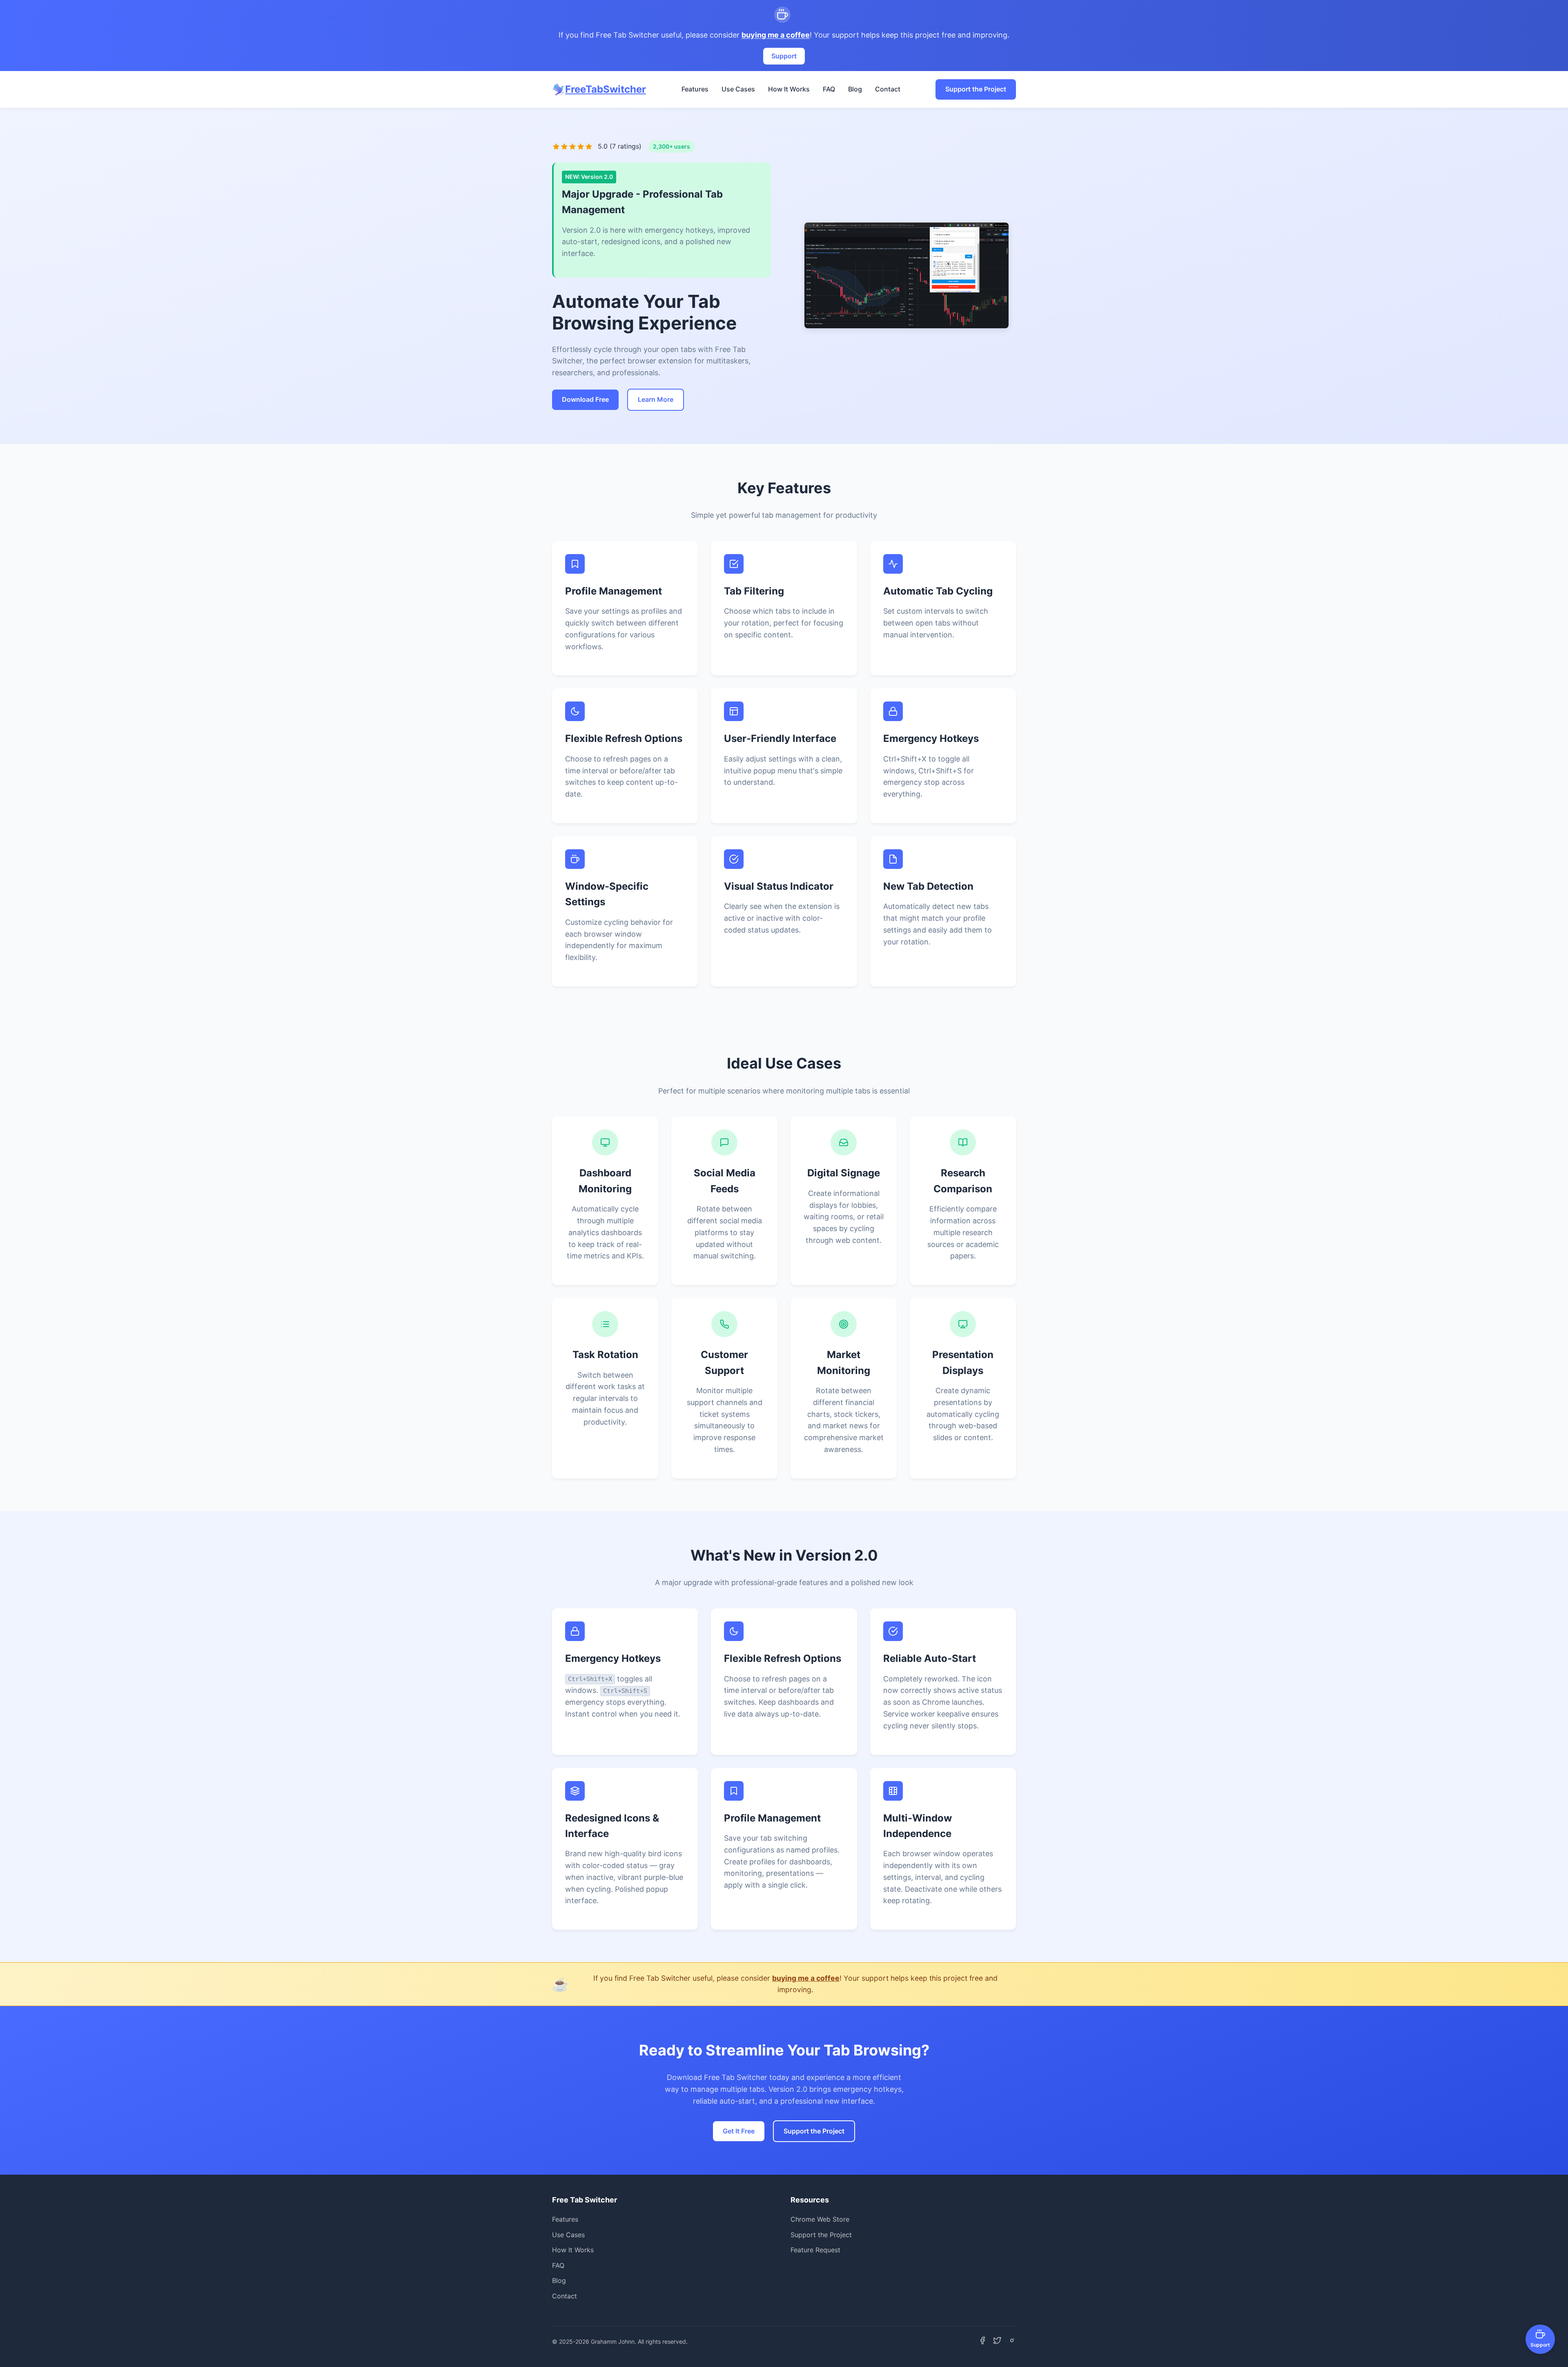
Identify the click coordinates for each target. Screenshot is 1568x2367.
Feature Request (815, 2250)
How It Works (789, 89)
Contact (888, 89)
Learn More (656, 399)
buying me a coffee (776, 35)
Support (784, 56)
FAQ (829, 89)
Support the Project (976, 89)
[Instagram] (1012, 2342)
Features (695, 89)
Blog (855, 89)
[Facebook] (982, 2342)
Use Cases (738, 89)
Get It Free (739, 2131)
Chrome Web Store (820, 2219)
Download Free (585, 399)
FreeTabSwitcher (606, 89)
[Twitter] (997, 2342)
